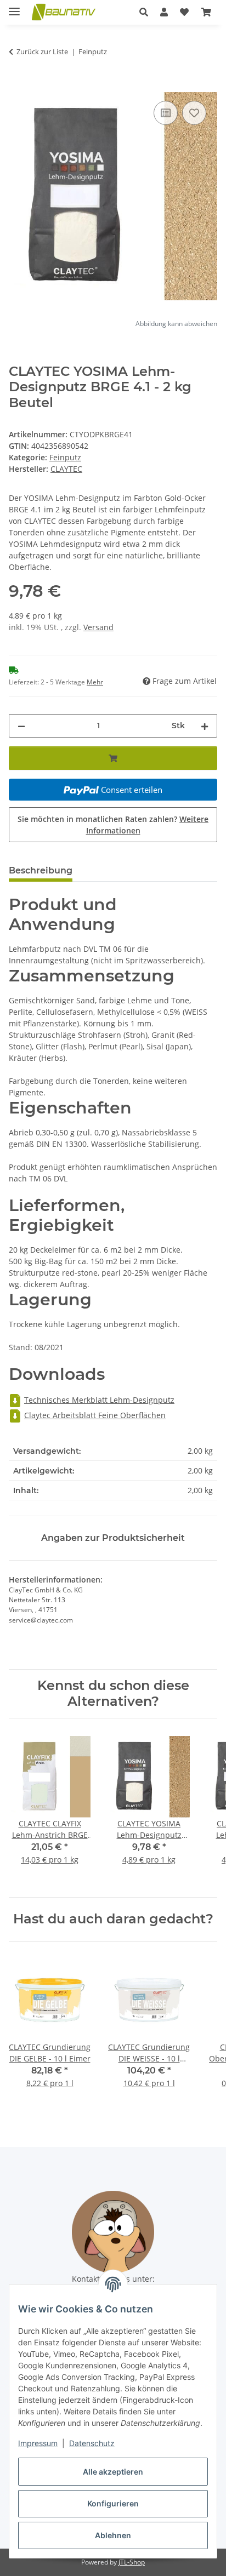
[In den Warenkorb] (18, 86)
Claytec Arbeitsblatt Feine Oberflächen (95, 1415)
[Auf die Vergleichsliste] (166, 113)
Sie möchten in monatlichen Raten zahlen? (113, 825)
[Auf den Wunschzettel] (194, 113)
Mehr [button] (95, 682)
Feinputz (65, 457)
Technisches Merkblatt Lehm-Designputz (99, 1400)
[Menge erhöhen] (205, 726)
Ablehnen (113, 2535)
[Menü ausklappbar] (14, 7)
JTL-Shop (132, 2562)
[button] (144, 12)
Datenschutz (92, 2443)
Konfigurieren (113, 2503)
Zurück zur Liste (42, 52)
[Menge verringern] (21, 726)
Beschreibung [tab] (41, 870)
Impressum (38, 2443)
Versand (98, 627)
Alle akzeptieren (113, 2472)
